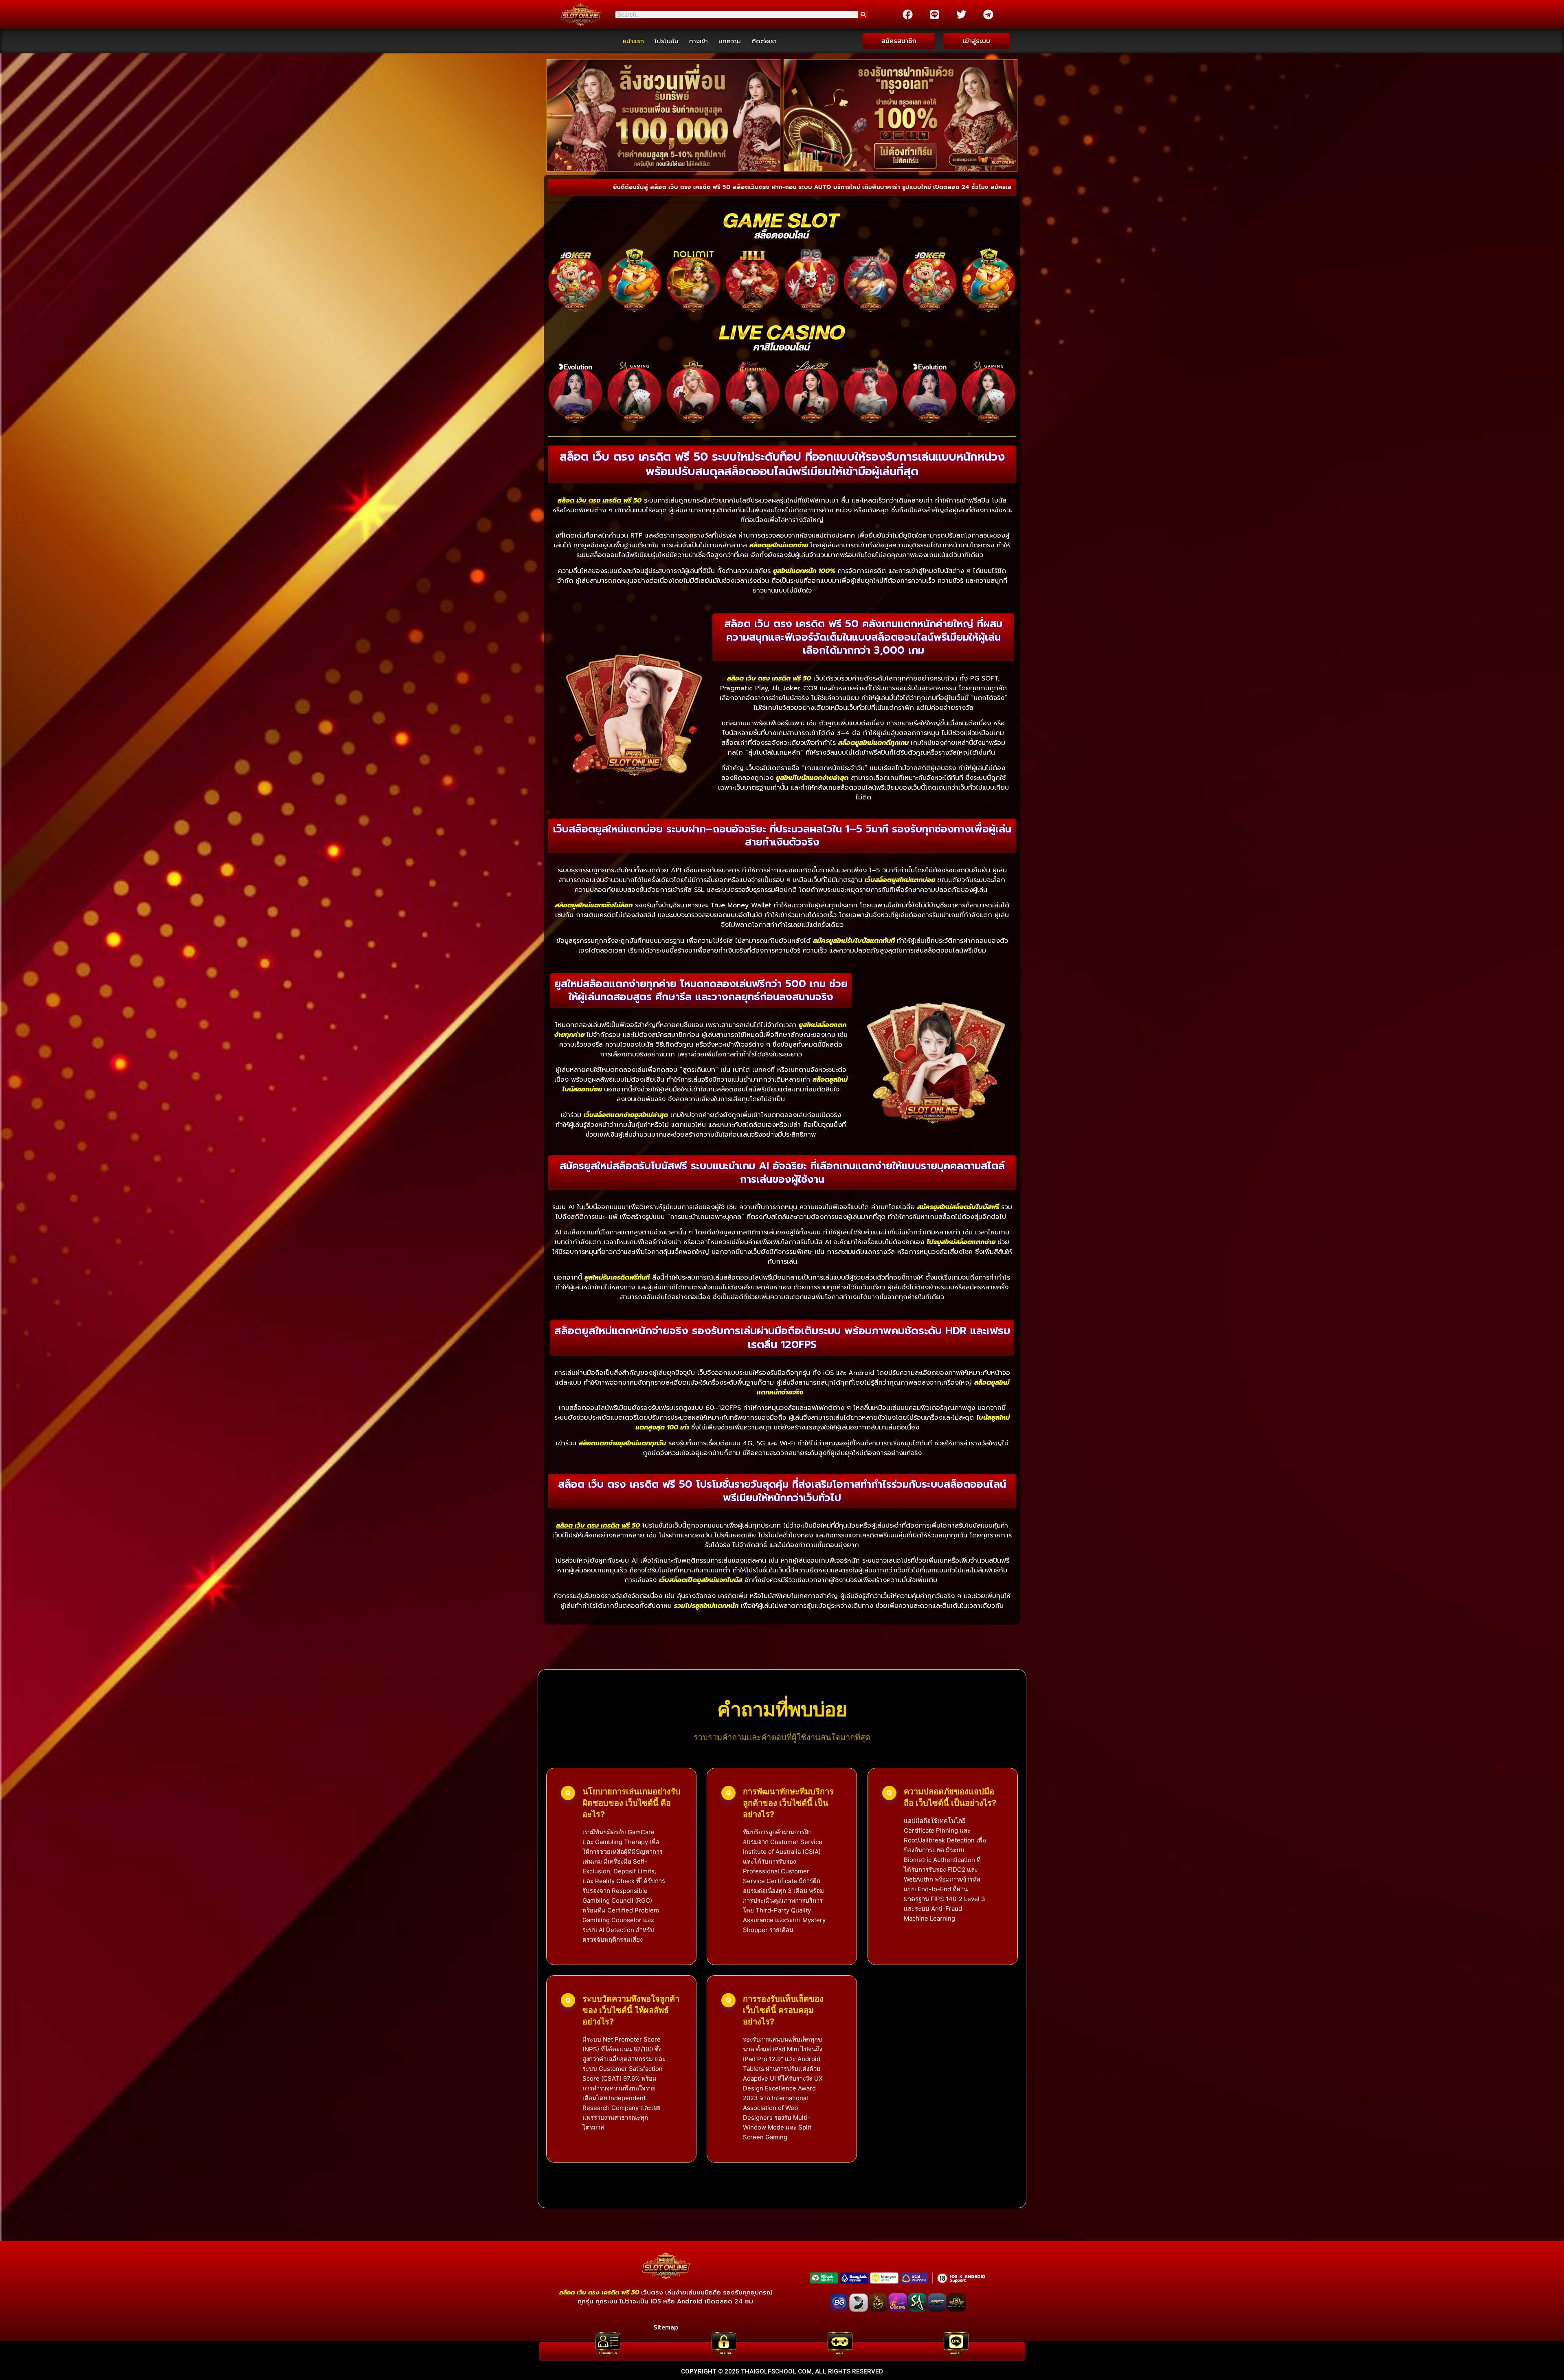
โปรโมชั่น (667, 41)
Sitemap (666, 2327)
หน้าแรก (633, 41)
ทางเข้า (699, 41)
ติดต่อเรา (764, 41)
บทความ (730, 41)
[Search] (863, 15)
